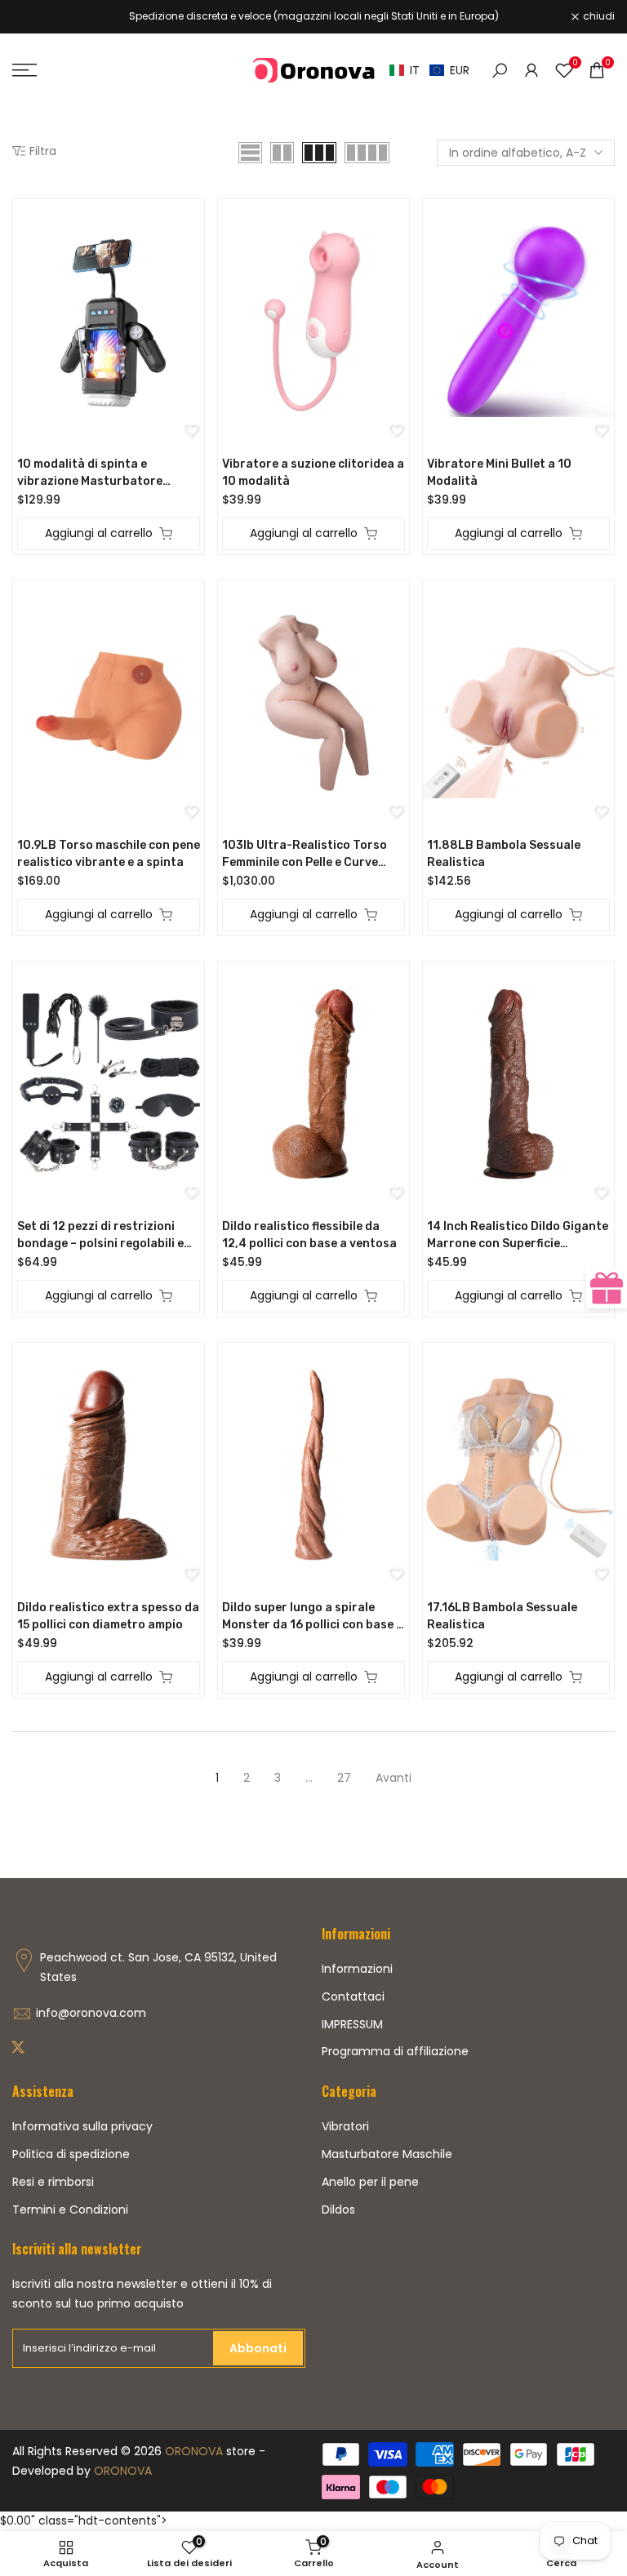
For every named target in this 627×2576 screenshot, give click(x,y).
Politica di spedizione (71, 2154)
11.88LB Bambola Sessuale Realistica (504, 854)
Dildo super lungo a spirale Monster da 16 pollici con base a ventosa (313, 1617)
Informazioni (357, 1969)
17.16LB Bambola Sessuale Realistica (502, 1616)
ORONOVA (194, 2451)
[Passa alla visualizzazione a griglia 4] (367, 153)
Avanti (394, 1778)
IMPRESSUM (352, 2024)
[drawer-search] (500, 71)
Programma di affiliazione (395, 2051)
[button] (429, 71)
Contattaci (353, 1996)
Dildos (338, 2210)
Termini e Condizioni (70, 2210)
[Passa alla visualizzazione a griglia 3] (319, 153)
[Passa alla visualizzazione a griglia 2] (282, 153)
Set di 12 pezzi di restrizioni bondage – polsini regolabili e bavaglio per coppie (100, 1236)
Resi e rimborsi (53, 2182)
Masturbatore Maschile (387, 2154)
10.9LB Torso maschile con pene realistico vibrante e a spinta (109, 854)
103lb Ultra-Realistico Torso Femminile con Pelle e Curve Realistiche (305, 855)
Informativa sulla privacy (82, 2126)
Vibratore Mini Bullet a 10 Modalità (499, 473)
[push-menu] (24, 70)
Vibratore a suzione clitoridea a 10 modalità (313, 473)
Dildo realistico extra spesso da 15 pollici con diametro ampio (108, 1616)
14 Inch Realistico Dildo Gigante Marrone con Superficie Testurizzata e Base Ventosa (518, 1236)
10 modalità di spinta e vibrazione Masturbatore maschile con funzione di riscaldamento (90, 473)
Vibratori (345, 2126)
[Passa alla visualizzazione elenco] (250, 153)
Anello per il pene (370, 2182)
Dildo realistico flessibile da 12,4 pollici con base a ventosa (309, 1235)
